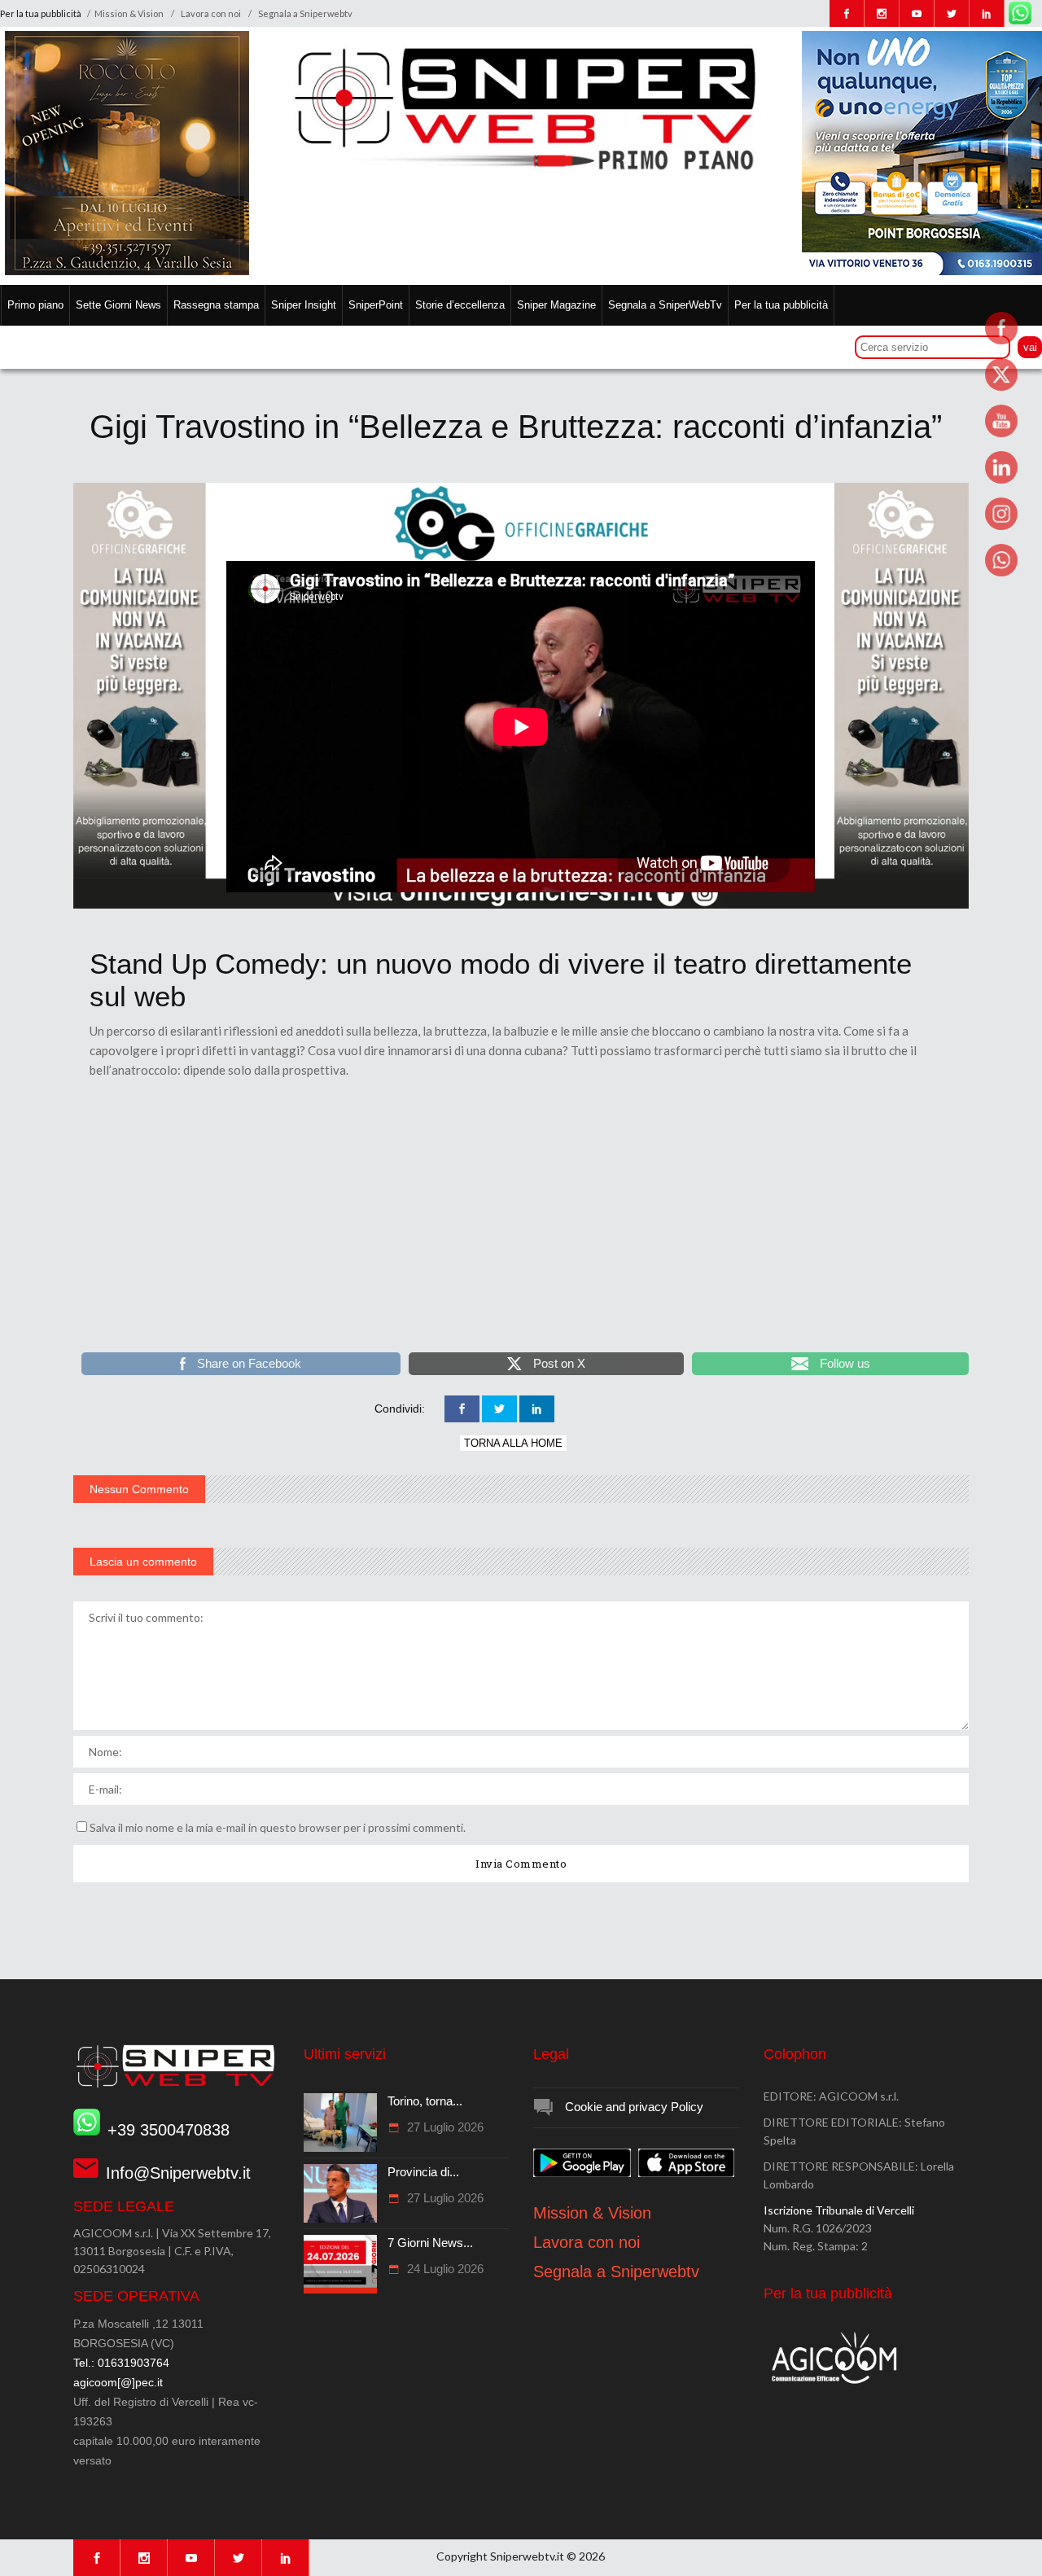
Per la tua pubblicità (42, 13)
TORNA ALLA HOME (513, 1443)
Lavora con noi (211, 13)
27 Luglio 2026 (444, 2127)
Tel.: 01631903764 (121, 2363)
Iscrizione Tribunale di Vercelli (839, 2210)
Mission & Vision (129, 13)
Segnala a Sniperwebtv (305, 13)
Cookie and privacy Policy (634, 2107)
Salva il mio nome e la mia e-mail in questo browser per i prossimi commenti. (278, 1827)
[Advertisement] (521, 1226)
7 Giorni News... (430, 2243)
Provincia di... (423, 2172)
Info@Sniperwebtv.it (178, 2173)
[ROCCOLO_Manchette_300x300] (127, 271)
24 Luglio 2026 (444, 2269)
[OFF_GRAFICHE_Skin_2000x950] (521, 905)
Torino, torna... (425, 2101)
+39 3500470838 (169, 2130)
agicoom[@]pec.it (118, 2382)
